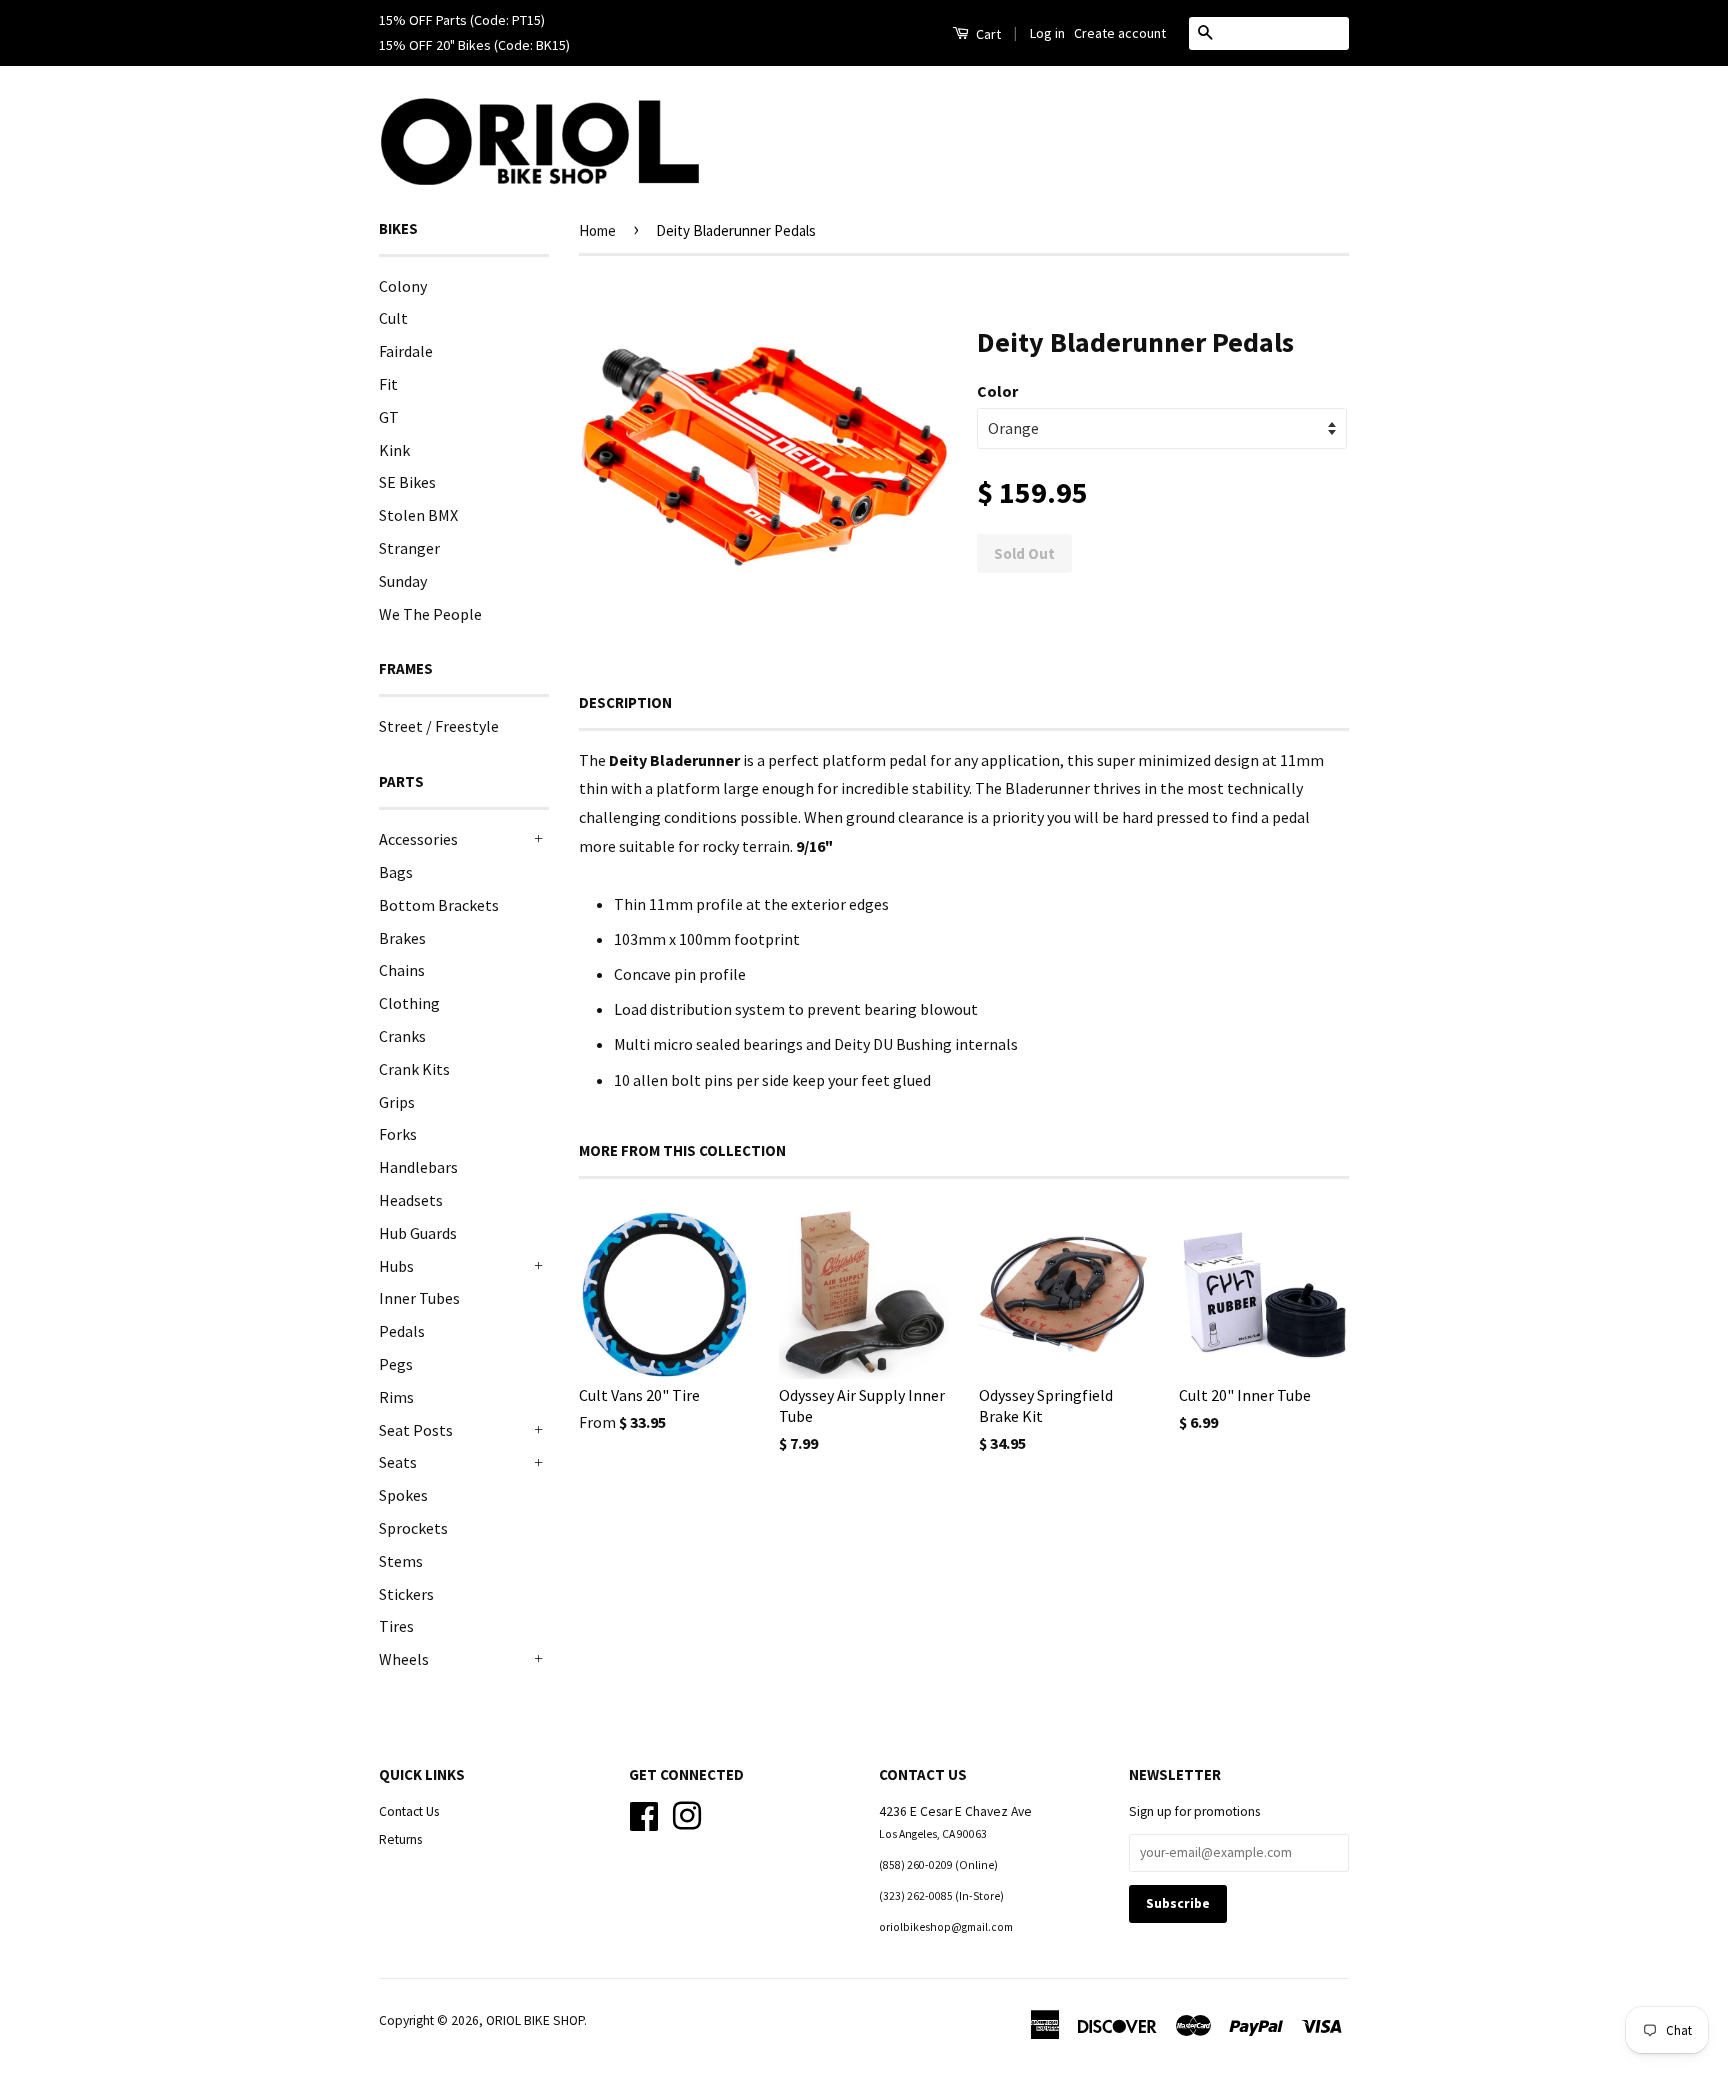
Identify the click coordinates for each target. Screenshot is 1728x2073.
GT (389, 417)
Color (997, 391)
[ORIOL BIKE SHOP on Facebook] (644, 1813)
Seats (398, 1462)
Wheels (404, 1659)
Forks (398, 1134)
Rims (396, 1397)
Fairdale (406, 351)
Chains (402, 970)
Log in (1047, 33)
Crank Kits (414, 1069)
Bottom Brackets (439, 905)
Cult (393, 318)
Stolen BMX (418, 515)
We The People (430, 614)
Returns (400, 1839)
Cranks (402, 1036)
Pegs (396, 1364)
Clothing (409, 1003)
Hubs (396, 1266)
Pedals (402, 1331)
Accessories (418, 839)
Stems (401, 1561)
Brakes (402, 938)
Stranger (409, 548)
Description (625, 702)
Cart (987, 34)
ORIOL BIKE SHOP (535, 2020)
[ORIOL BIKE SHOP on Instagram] (687, 1813)
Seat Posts (416, 1430)
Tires (396, 1626)
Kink (394, 450)
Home (597, 230)
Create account (1120, 33)
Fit (388, 384)
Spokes (403, 1495)
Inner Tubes (419, 1298)
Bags (396, 872)
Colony (403, 286)
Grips (397, 1102)
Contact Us (409, 1811)
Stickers (406, 1594)
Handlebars (418, 1167)
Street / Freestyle (439, 726)
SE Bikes (407, 482)
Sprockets (413, 1528)
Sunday (403, 581)
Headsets (411, 1200)
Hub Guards (418, 1233)
